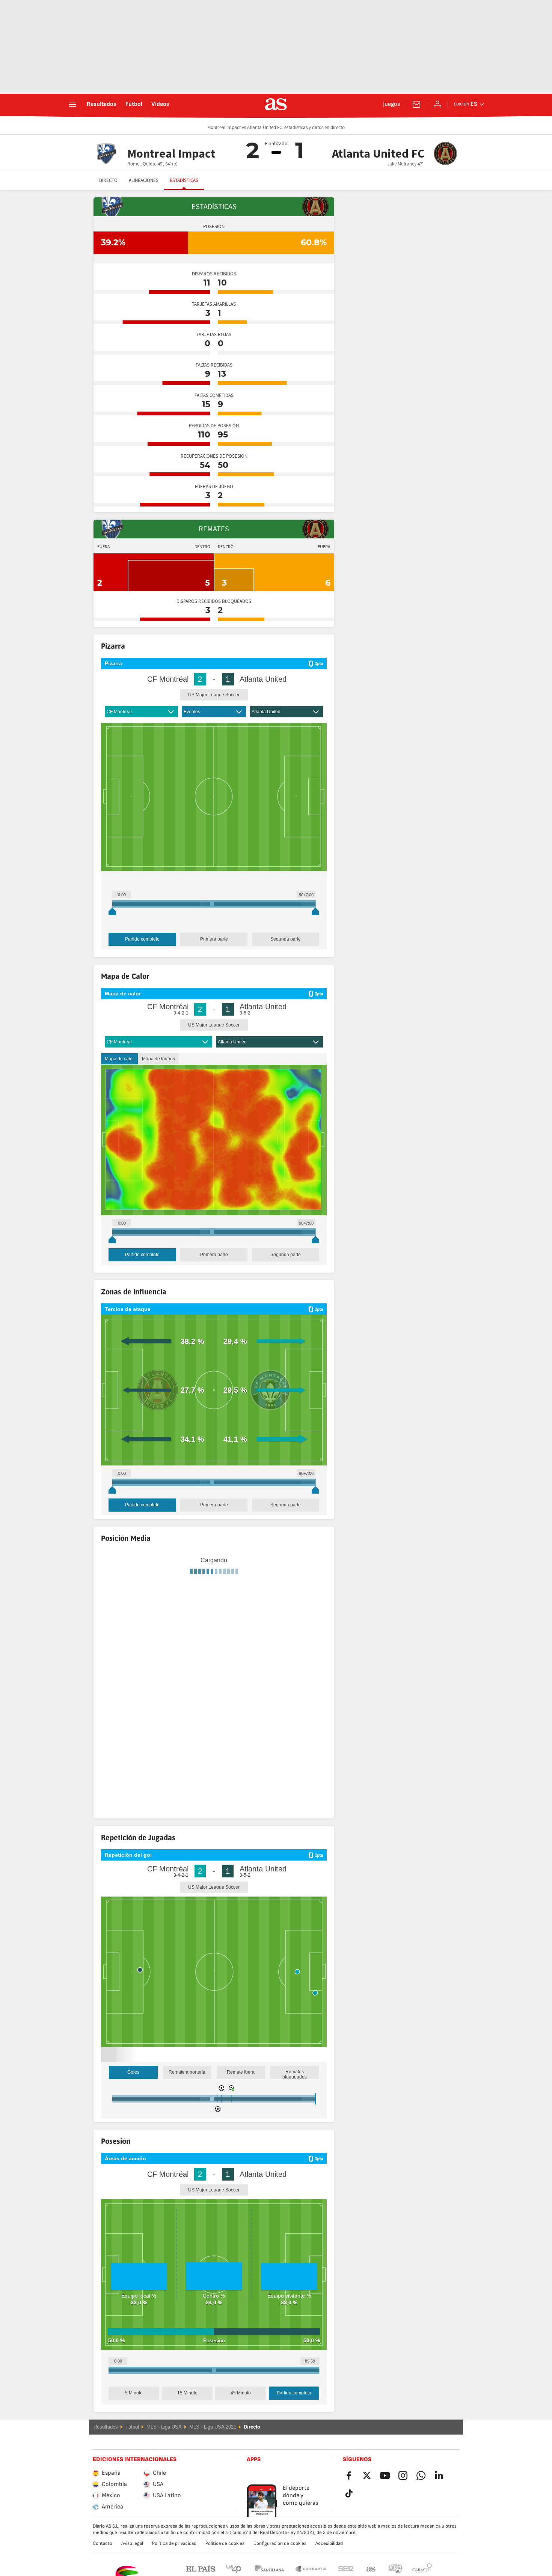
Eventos (192, 712)
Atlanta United (266, 712)
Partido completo (142, 939)
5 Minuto (134, 2412)
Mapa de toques (158, 1059)
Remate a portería (187, 2092)
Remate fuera (241, 2092)
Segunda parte (286, 939)
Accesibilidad (329, 2562)
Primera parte (214, 939)
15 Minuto (187, 2412)
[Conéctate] (437, 104)
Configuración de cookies (280, 2562)
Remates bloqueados (295, 2094)
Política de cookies (225, 2562)
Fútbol (134, 104)
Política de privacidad (174, 2562)
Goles (133, 2092)
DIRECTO (108, 180)
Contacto (103, 2562)
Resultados (102, 104)
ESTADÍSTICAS (184, 180)
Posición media (163, 1645)
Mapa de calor (119, 1059)
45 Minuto (241, 2412)
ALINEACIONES (144, 180)
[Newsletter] (416, 104)
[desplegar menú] (72, 104)
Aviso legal (132, 2562)
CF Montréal (119, 712)
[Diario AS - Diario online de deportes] (276, 104)
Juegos (391, 104)
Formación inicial (122, 1645)
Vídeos (160, 104)
